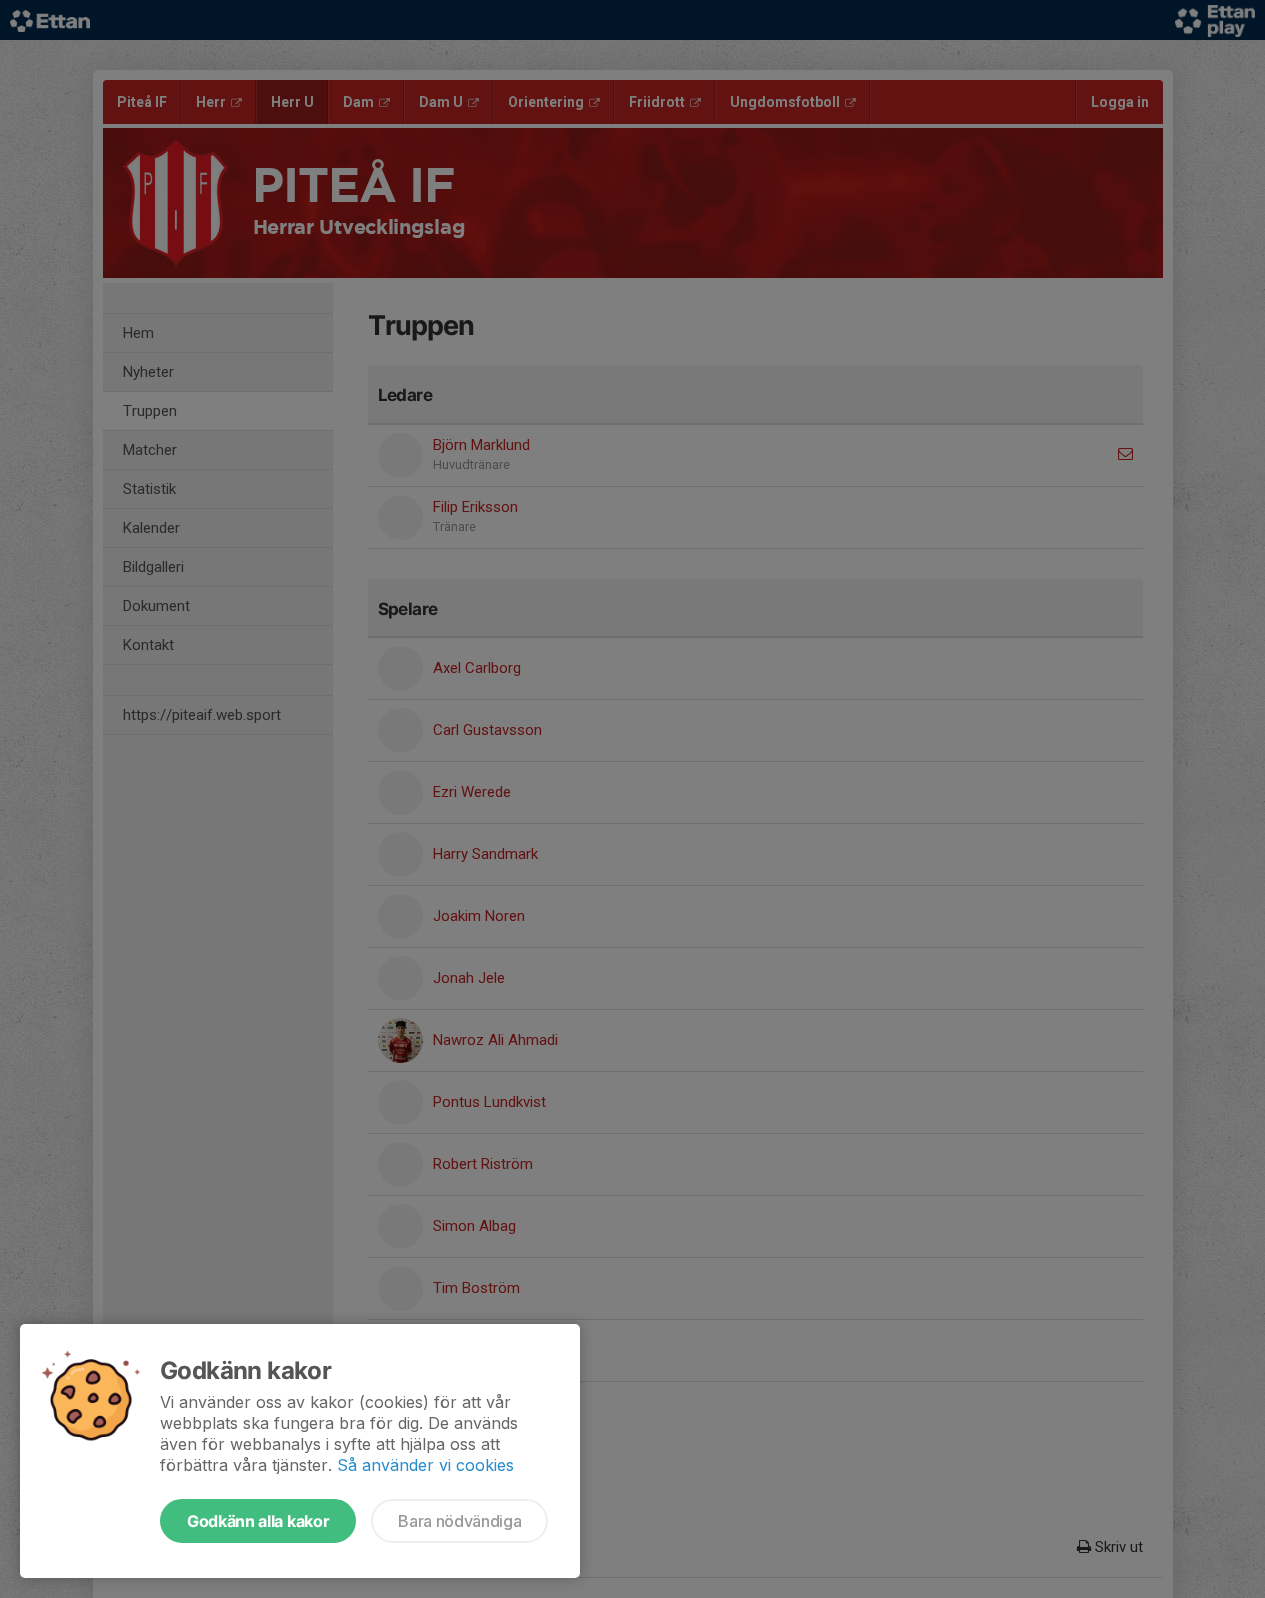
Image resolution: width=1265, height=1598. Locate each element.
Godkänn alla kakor (258, 1521)
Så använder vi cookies (425, 1465)
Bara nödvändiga (459, 1521)
